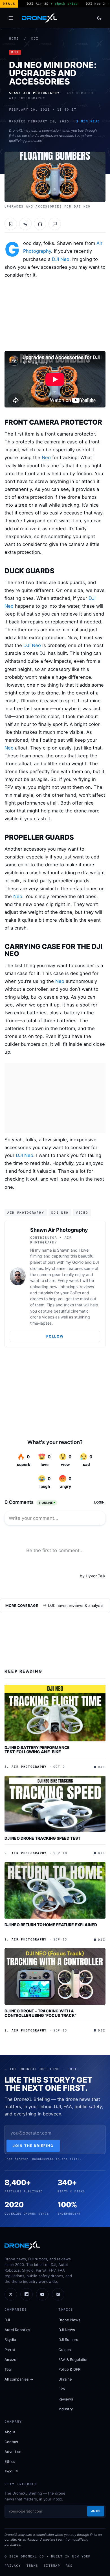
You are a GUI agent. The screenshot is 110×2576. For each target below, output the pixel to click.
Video (82, 1213)
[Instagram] (58, 2294)
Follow (55, 1336)
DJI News (67, 2330)
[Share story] (25, 224)
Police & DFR (69, 2369)
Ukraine (65, 2379)
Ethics (10, 2461)
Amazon (12, 2359)
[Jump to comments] (55, 224)
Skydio (10, 2340)
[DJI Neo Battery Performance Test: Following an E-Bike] (55, 1713)
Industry (66, 2409)
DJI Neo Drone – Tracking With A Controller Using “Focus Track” (40, 2013)
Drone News (69, 2320)
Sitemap (52, 2566)
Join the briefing (33, 2146)
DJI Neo (61, 259)
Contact (11, 2442)
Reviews (66, 2399)
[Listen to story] (40, 224)
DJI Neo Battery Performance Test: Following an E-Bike (37, 1750)
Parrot (10, 2350)
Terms (32, 2566)
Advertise (13, 2452)
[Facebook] (27, 2294)
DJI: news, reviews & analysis (76, 1605)
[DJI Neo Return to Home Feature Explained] (55, 1890)
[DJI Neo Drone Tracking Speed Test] (55, 1804)
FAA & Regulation (73, 2359)
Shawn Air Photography (59, 1230)
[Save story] (11, 224)
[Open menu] (11, 18)
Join (96, 2511)
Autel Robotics (17, 2330)
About (10, 2432)
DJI (35, 39)
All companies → (19, 2379)
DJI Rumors (68, 2340)
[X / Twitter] (11, 2294)
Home (14, 39)
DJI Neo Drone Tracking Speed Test (42, 1838)
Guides (65, 2350)
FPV (62, 2389)
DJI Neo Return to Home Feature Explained (51, 1925)
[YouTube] (42, 2294)
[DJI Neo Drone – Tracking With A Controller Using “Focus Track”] (55, 1977)
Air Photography (26, 1213)
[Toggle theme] (99, 18)
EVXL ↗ (11, 2472)
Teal (8, 2369)
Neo (46, 457)
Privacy (13, 2566)
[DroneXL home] (40, 18)
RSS (69, 2566)
